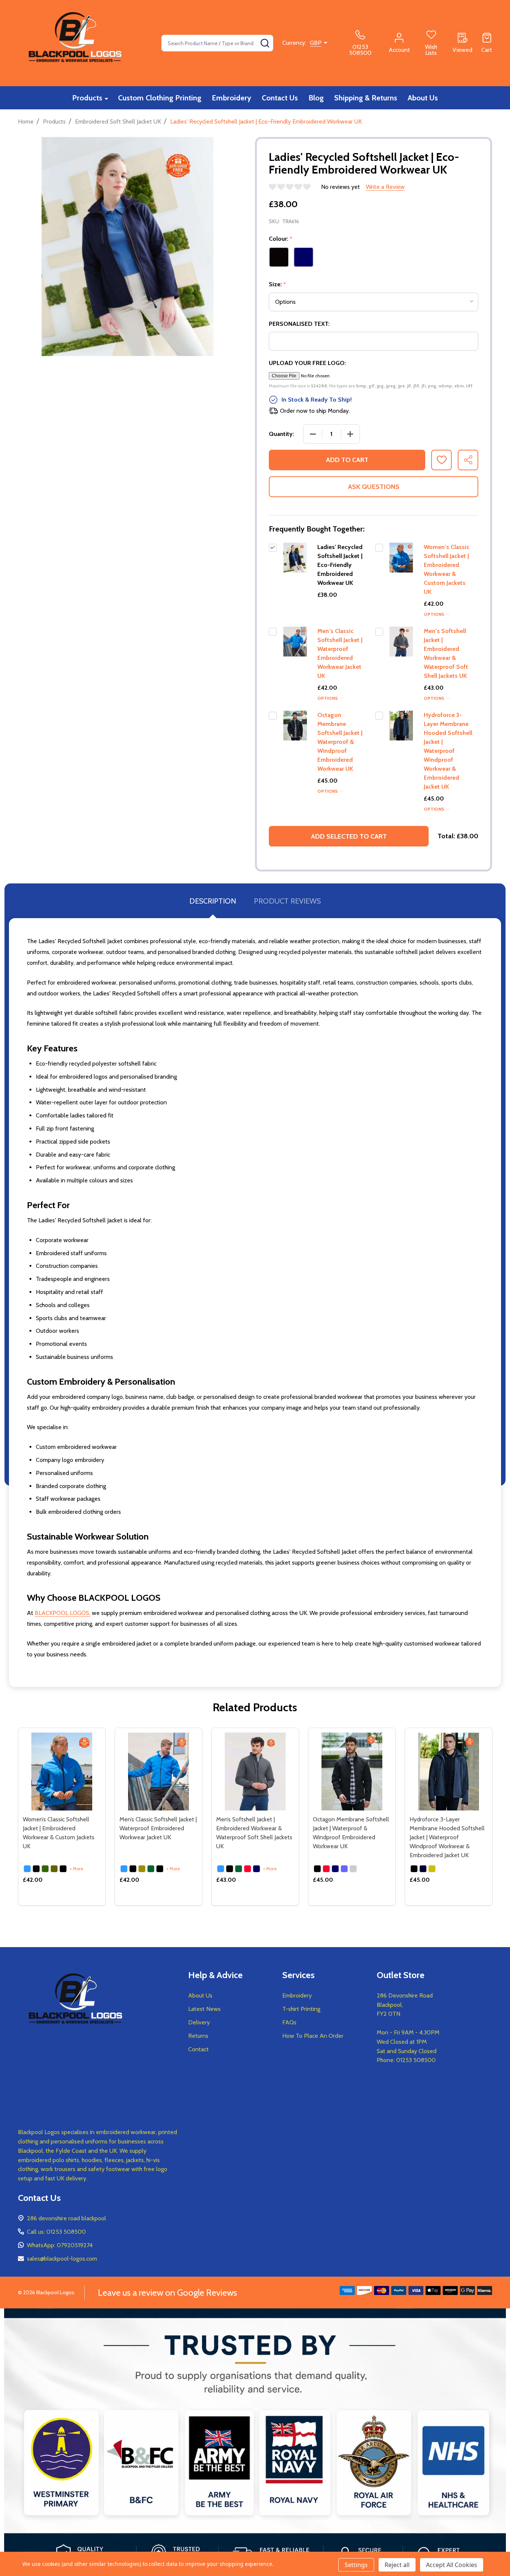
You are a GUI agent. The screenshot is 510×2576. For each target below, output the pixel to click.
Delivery (199, 2022)
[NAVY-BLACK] (423, 1869)
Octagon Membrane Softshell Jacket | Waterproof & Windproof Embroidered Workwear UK (340, 742)
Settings (356, 2565)
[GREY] (54, 1869)
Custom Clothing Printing (160, 98)
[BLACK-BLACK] (317, 1869)
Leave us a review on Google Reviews (167, 2293)
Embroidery (231, 98)
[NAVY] (63, 1869)
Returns (198, 2036)
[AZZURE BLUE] (27, 1869)
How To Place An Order (313, 2036)
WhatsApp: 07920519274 (60, 2245)
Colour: (281, 239)
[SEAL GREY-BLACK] (353, 1869)
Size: (278, 284)
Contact (198, 2049)
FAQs (289, 2022)
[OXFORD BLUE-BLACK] (344, 1869)
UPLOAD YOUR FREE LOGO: (307, 363)
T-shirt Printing (301, 2009)
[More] (106, 98)
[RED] (248, 1869)
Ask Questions (374, 487)
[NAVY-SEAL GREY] (335, 1869)
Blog (316, 98)
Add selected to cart (349, 836)
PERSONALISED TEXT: (299, 324)
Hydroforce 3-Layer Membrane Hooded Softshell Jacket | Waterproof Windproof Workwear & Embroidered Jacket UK (448, 751)
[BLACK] (36, 1869)
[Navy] (256, 1869)
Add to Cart (347, 460)
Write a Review (385, 187)
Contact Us (280, 98)
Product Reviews (287, 901)
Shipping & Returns (366, 98)
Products (87, 98)
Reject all (397, 2565)
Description (213, 901)
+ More (77, 1869)
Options (435, 614)
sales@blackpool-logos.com (62, 2259)
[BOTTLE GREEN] (45, 1869)
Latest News (204, 2009)
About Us (423, 98)
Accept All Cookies (452, 2565)
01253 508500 (416, 2060)
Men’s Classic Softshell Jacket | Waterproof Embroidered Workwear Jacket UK (158, 1828)
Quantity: (282, 434)
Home (26, 121)
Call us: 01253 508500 (56, 2232)
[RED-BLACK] (326, 1869)
